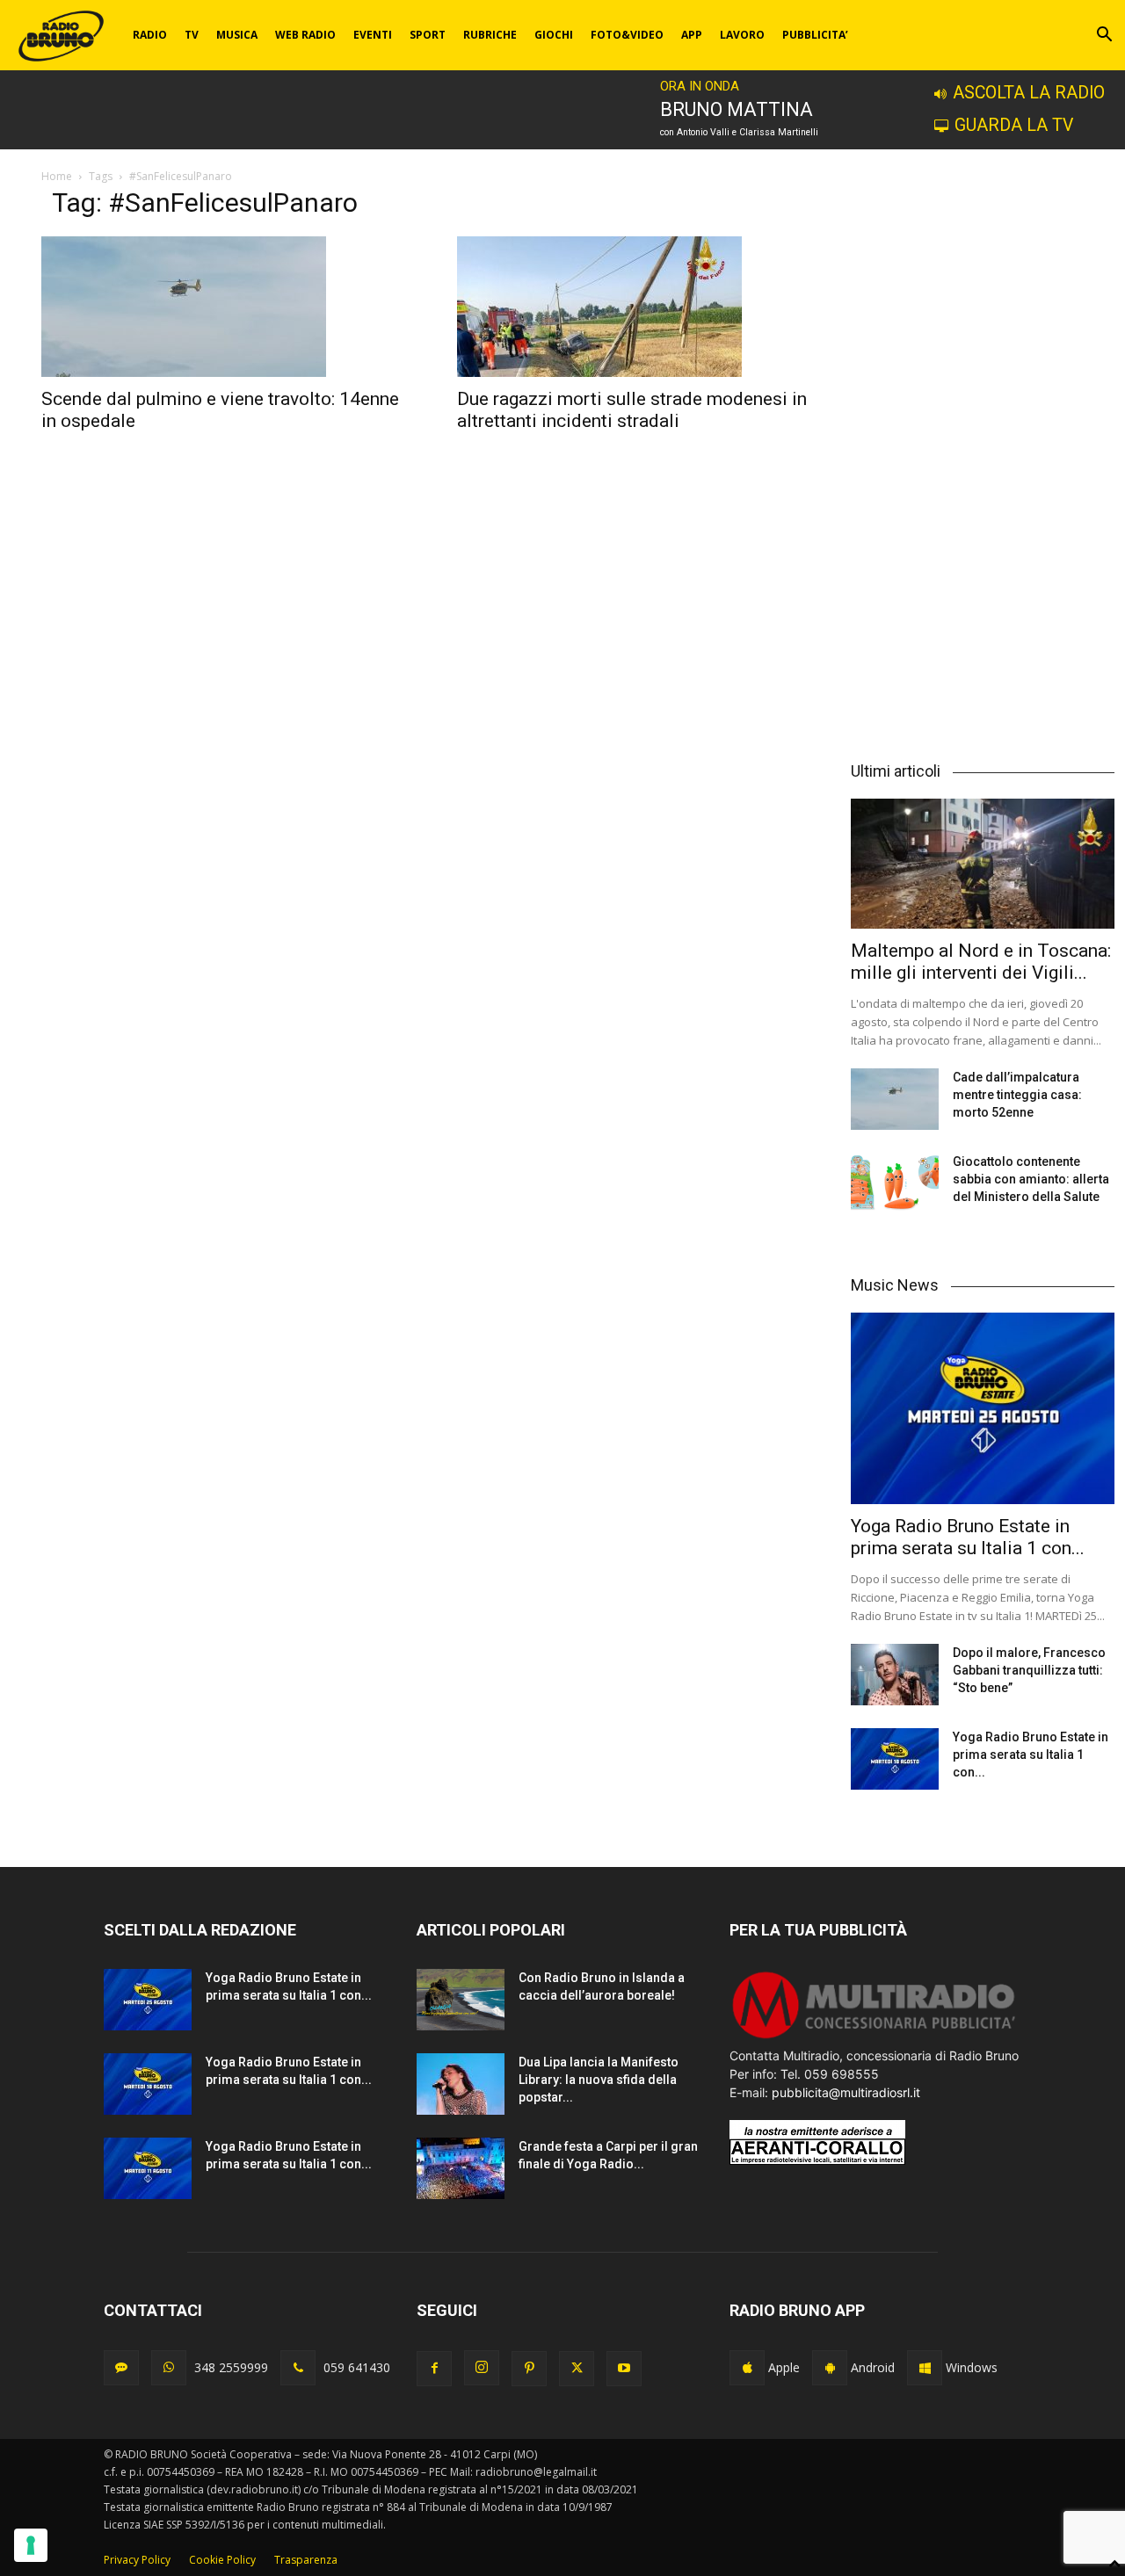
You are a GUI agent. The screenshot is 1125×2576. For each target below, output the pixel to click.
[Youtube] (624, 2369)
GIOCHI (554, 35)
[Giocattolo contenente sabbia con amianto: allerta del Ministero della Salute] (895, 1183)
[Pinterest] (529, 2369)
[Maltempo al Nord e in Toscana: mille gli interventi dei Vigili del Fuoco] (983, 864)
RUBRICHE (490, 35)
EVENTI (373, 35)
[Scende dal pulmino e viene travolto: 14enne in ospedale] (228, 307)
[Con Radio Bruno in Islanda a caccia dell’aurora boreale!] (461, 2000)
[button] (1104, 36)
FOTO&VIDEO (627, 35)
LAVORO (742, 35)
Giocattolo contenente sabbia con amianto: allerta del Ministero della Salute (1031, 1179)
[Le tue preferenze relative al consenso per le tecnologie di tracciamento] (31, 2545)
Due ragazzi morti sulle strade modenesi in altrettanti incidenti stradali (632, 410)
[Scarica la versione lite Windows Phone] (925, 2368)
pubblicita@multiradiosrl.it (846, 2092)
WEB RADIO (305, 35)
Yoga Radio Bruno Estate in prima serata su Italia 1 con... (968, 1537)
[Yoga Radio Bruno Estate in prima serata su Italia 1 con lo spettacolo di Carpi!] (983, 1408)
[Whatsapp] (169, 2368)
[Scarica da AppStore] (747, 2368)
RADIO (150, 35)
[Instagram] (482, 2368)
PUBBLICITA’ (815, 35)
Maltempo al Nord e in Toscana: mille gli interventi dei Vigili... (981, 962)
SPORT (428, 35)
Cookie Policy (222, 2560)
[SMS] (121, 2368)
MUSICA (237, 35)
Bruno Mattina (737, 109)
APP (692, 35)
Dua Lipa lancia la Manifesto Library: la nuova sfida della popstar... (599, 2080)
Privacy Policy (137, 2560)
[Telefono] (298, 2368)
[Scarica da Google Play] (830, 2368)
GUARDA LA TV (1014, 125)
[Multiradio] (875, 2037)
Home (57, 176)
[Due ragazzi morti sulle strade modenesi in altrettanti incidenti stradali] (644, 307)
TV (192, 35)
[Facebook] (434, 2369)
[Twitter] (577, 2369)
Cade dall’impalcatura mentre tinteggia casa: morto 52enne (1017, 1095)
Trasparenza (306, 2560)
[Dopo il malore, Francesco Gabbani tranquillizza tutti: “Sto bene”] (895, 1675)
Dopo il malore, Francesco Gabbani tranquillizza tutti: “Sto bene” (1029, 1670)
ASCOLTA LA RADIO (1029, 93)
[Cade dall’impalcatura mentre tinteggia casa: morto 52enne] (895, 1099)
